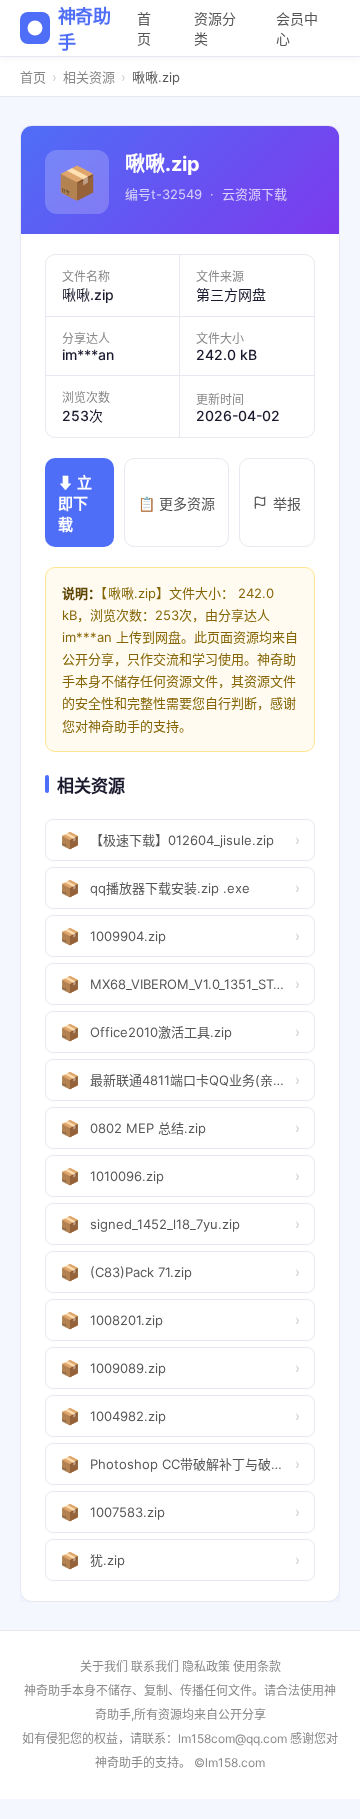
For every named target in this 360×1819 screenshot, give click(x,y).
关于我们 (104, 1666)
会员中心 (297, 28)
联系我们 (155, 1666)
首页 (144, 28)
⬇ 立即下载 (75, 503)
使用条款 (257, 1666)
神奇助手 (84, 29)
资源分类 (215, 28)
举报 (287, 503)
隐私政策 (206, 1666)
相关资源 (89, 77)
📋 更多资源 (176, 503)
